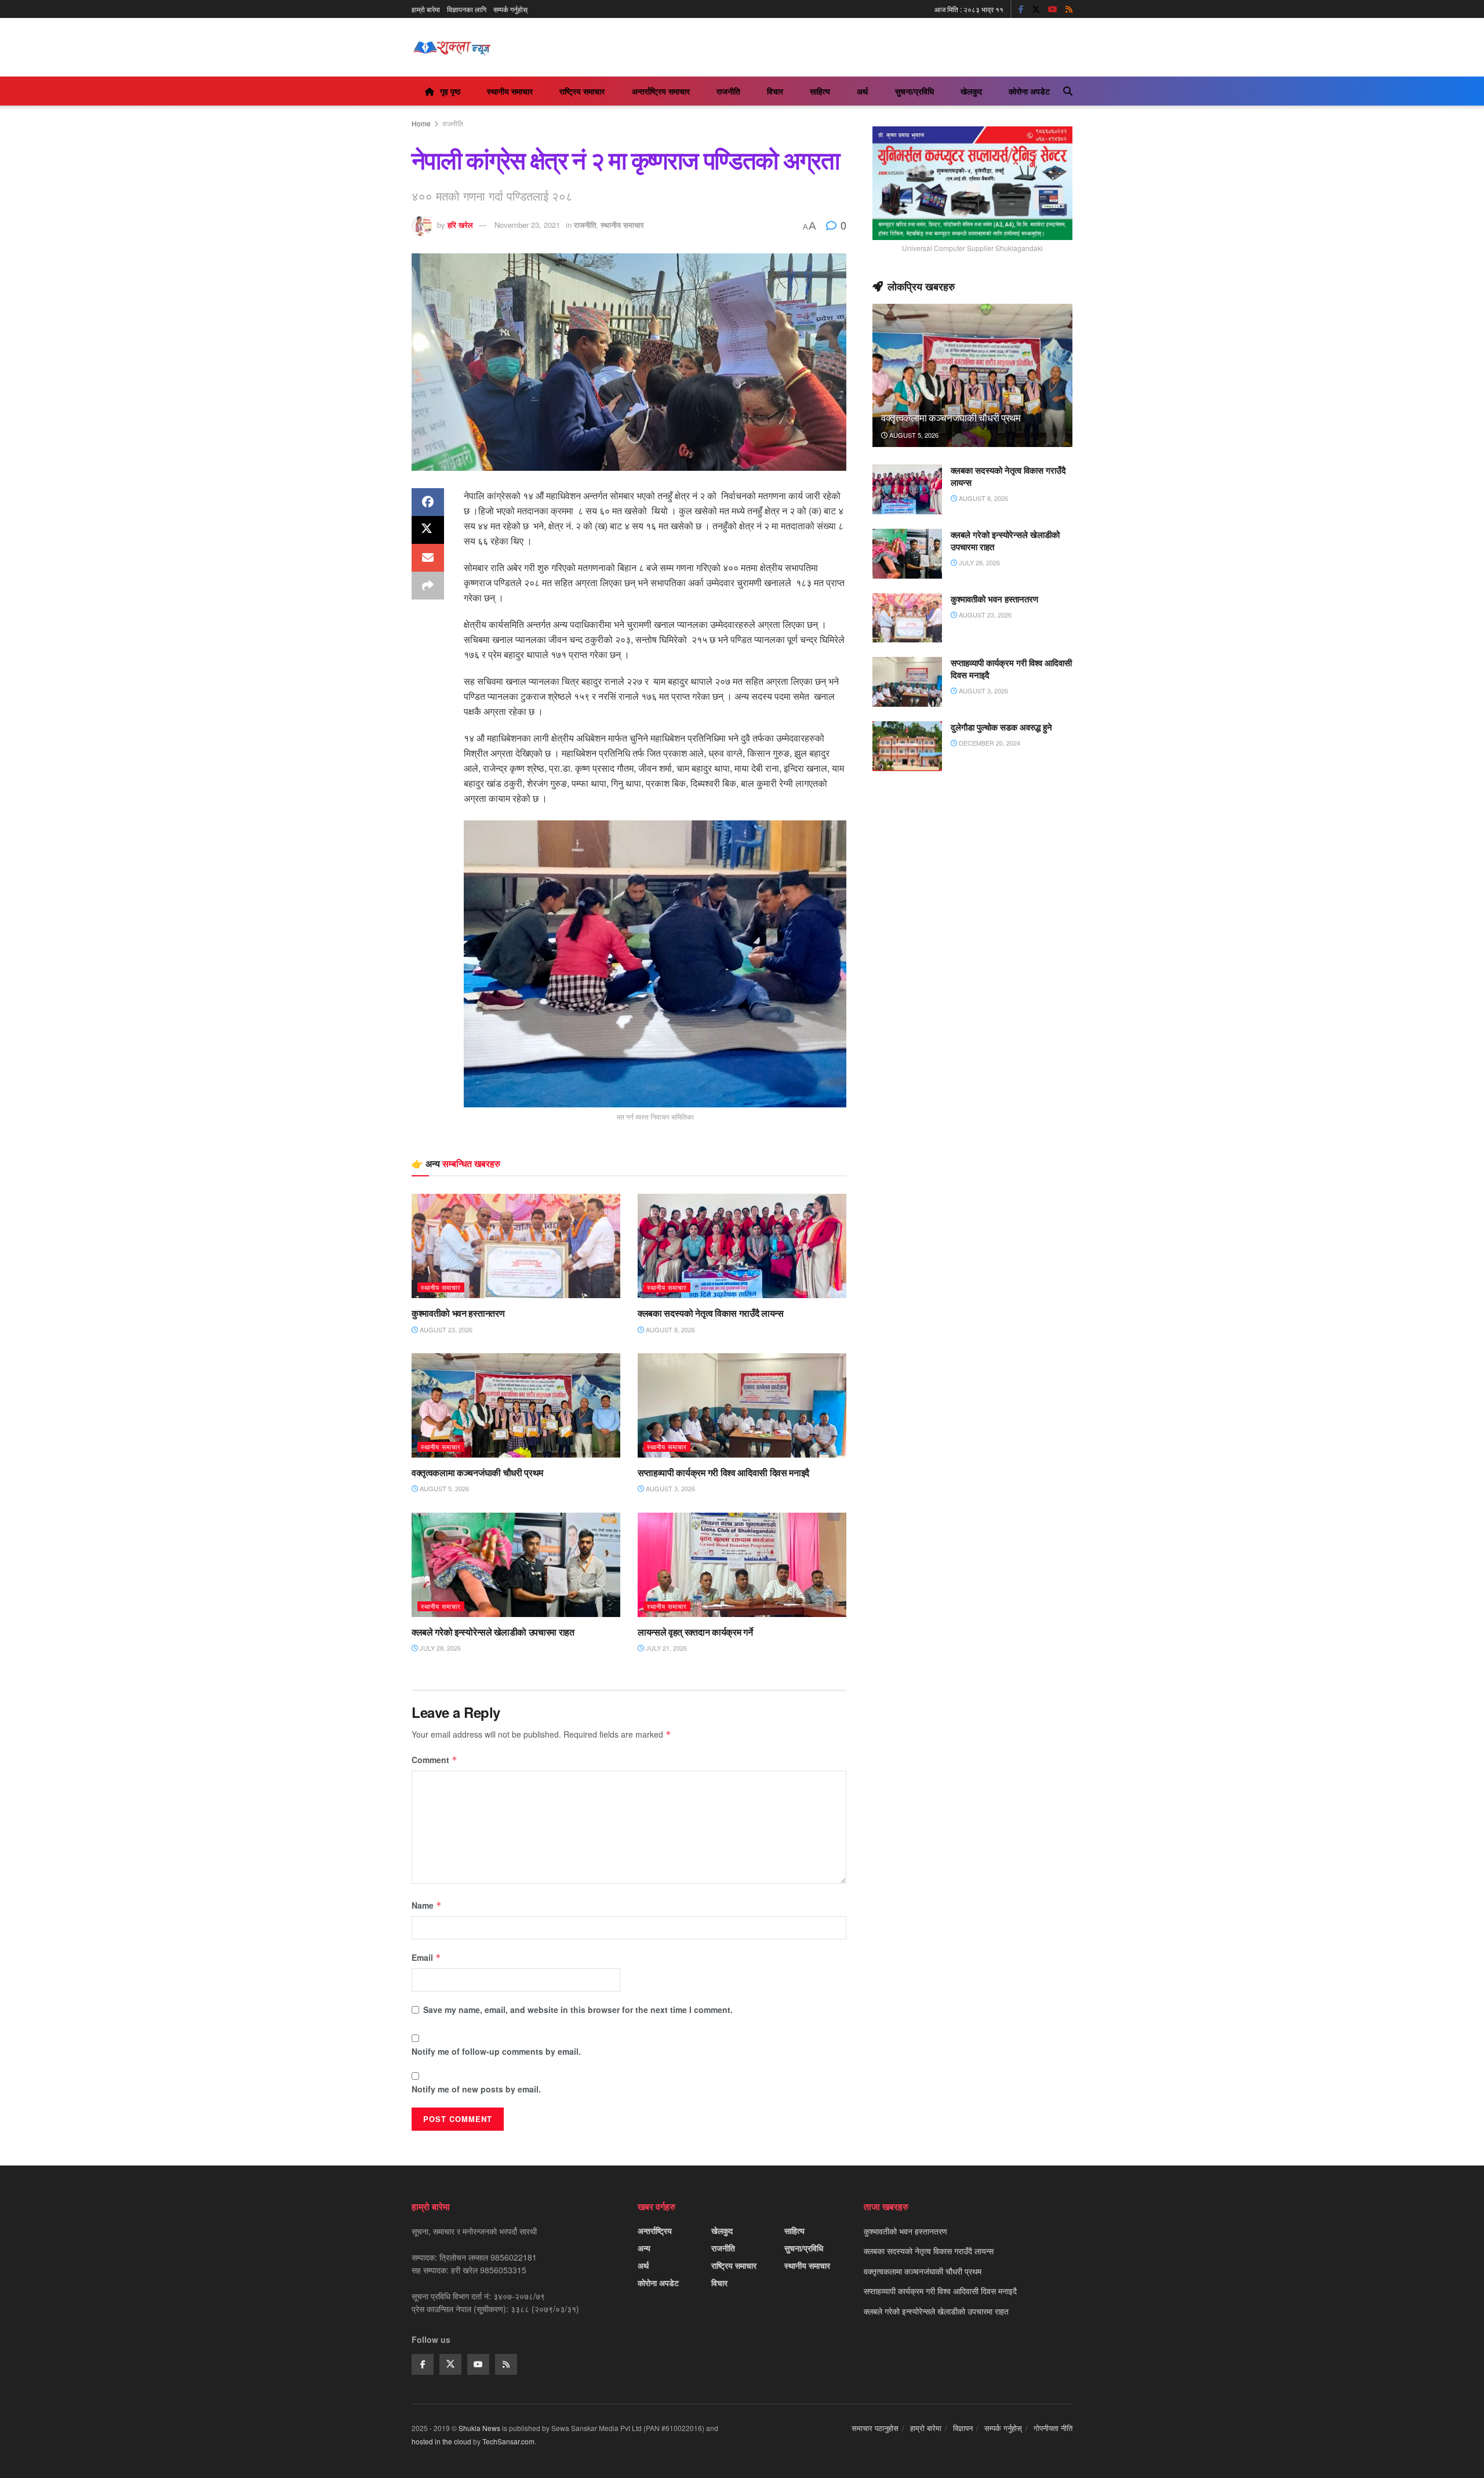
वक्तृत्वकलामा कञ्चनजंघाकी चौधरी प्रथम (477, 1473)
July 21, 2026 (665, 1648)
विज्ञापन (963, 2428)
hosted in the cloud (441, 2441)
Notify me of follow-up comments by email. (496, 2051)
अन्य (644, 2248)
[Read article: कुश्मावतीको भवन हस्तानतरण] (516, 1246)
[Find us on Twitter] (1036, 9)
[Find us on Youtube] (1053, 9)
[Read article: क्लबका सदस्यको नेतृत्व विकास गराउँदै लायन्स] (742, 1246)
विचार (775, 91)
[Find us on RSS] (1069, 9)
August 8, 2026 (670, 1329)
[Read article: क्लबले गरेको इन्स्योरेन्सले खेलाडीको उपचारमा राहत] (516, 1565)
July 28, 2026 (439, 1648)
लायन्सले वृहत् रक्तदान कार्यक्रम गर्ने (695, 1632)
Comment (434, 1760)
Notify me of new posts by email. (476, 2089)
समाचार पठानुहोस (875, 2428)
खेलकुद (971, 91)
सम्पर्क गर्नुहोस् (510, 9)
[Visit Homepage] (452, 48)
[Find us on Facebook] (1021, 9)
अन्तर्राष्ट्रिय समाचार (661, 91)
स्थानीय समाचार (510, 91)
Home (421, 123)
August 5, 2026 (443, 1488)
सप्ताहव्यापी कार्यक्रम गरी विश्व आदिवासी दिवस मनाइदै (723, 1473)
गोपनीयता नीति (1053, 2428)
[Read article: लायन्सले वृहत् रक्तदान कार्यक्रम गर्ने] (742, 1565)
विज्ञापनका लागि (467, 9)
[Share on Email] (428, 558)
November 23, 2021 (527, 225)
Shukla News (479, 2428)
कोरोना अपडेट (1029, 91)
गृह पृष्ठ (450, 91)
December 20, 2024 (989, 743)
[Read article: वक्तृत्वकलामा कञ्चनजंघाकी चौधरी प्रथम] (516, 1405)
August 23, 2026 (445, 1329)
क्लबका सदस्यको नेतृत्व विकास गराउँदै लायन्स (711, 1313)
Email (426, 1957)
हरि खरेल (460, 225)
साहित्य (820, 91)
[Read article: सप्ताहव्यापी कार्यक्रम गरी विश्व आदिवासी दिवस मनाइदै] (742, 1405)
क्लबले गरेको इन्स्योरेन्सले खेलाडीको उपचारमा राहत (493, 1632)
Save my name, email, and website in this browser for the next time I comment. (578, 2010)
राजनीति (728, 91)
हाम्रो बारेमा (426, 9)
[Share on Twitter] (428, 530)
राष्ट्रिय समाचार (582, 91)
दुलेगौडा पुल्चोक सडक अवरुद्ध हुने (1001, 727)
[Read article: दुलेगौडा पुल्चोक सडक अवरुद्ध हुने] (907, 746)
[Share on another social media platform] (428, 586)
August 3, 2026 (670, 1488)
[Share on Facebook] (428, 502)
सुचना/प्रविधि (914, 91)
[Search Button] (1068, 91)
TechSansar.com (508, 2441)
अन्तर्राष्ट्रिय (655, 2230)
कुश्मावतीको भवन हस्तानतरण (458, 1313)
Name (427, 1905)
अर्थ (862, 91)
